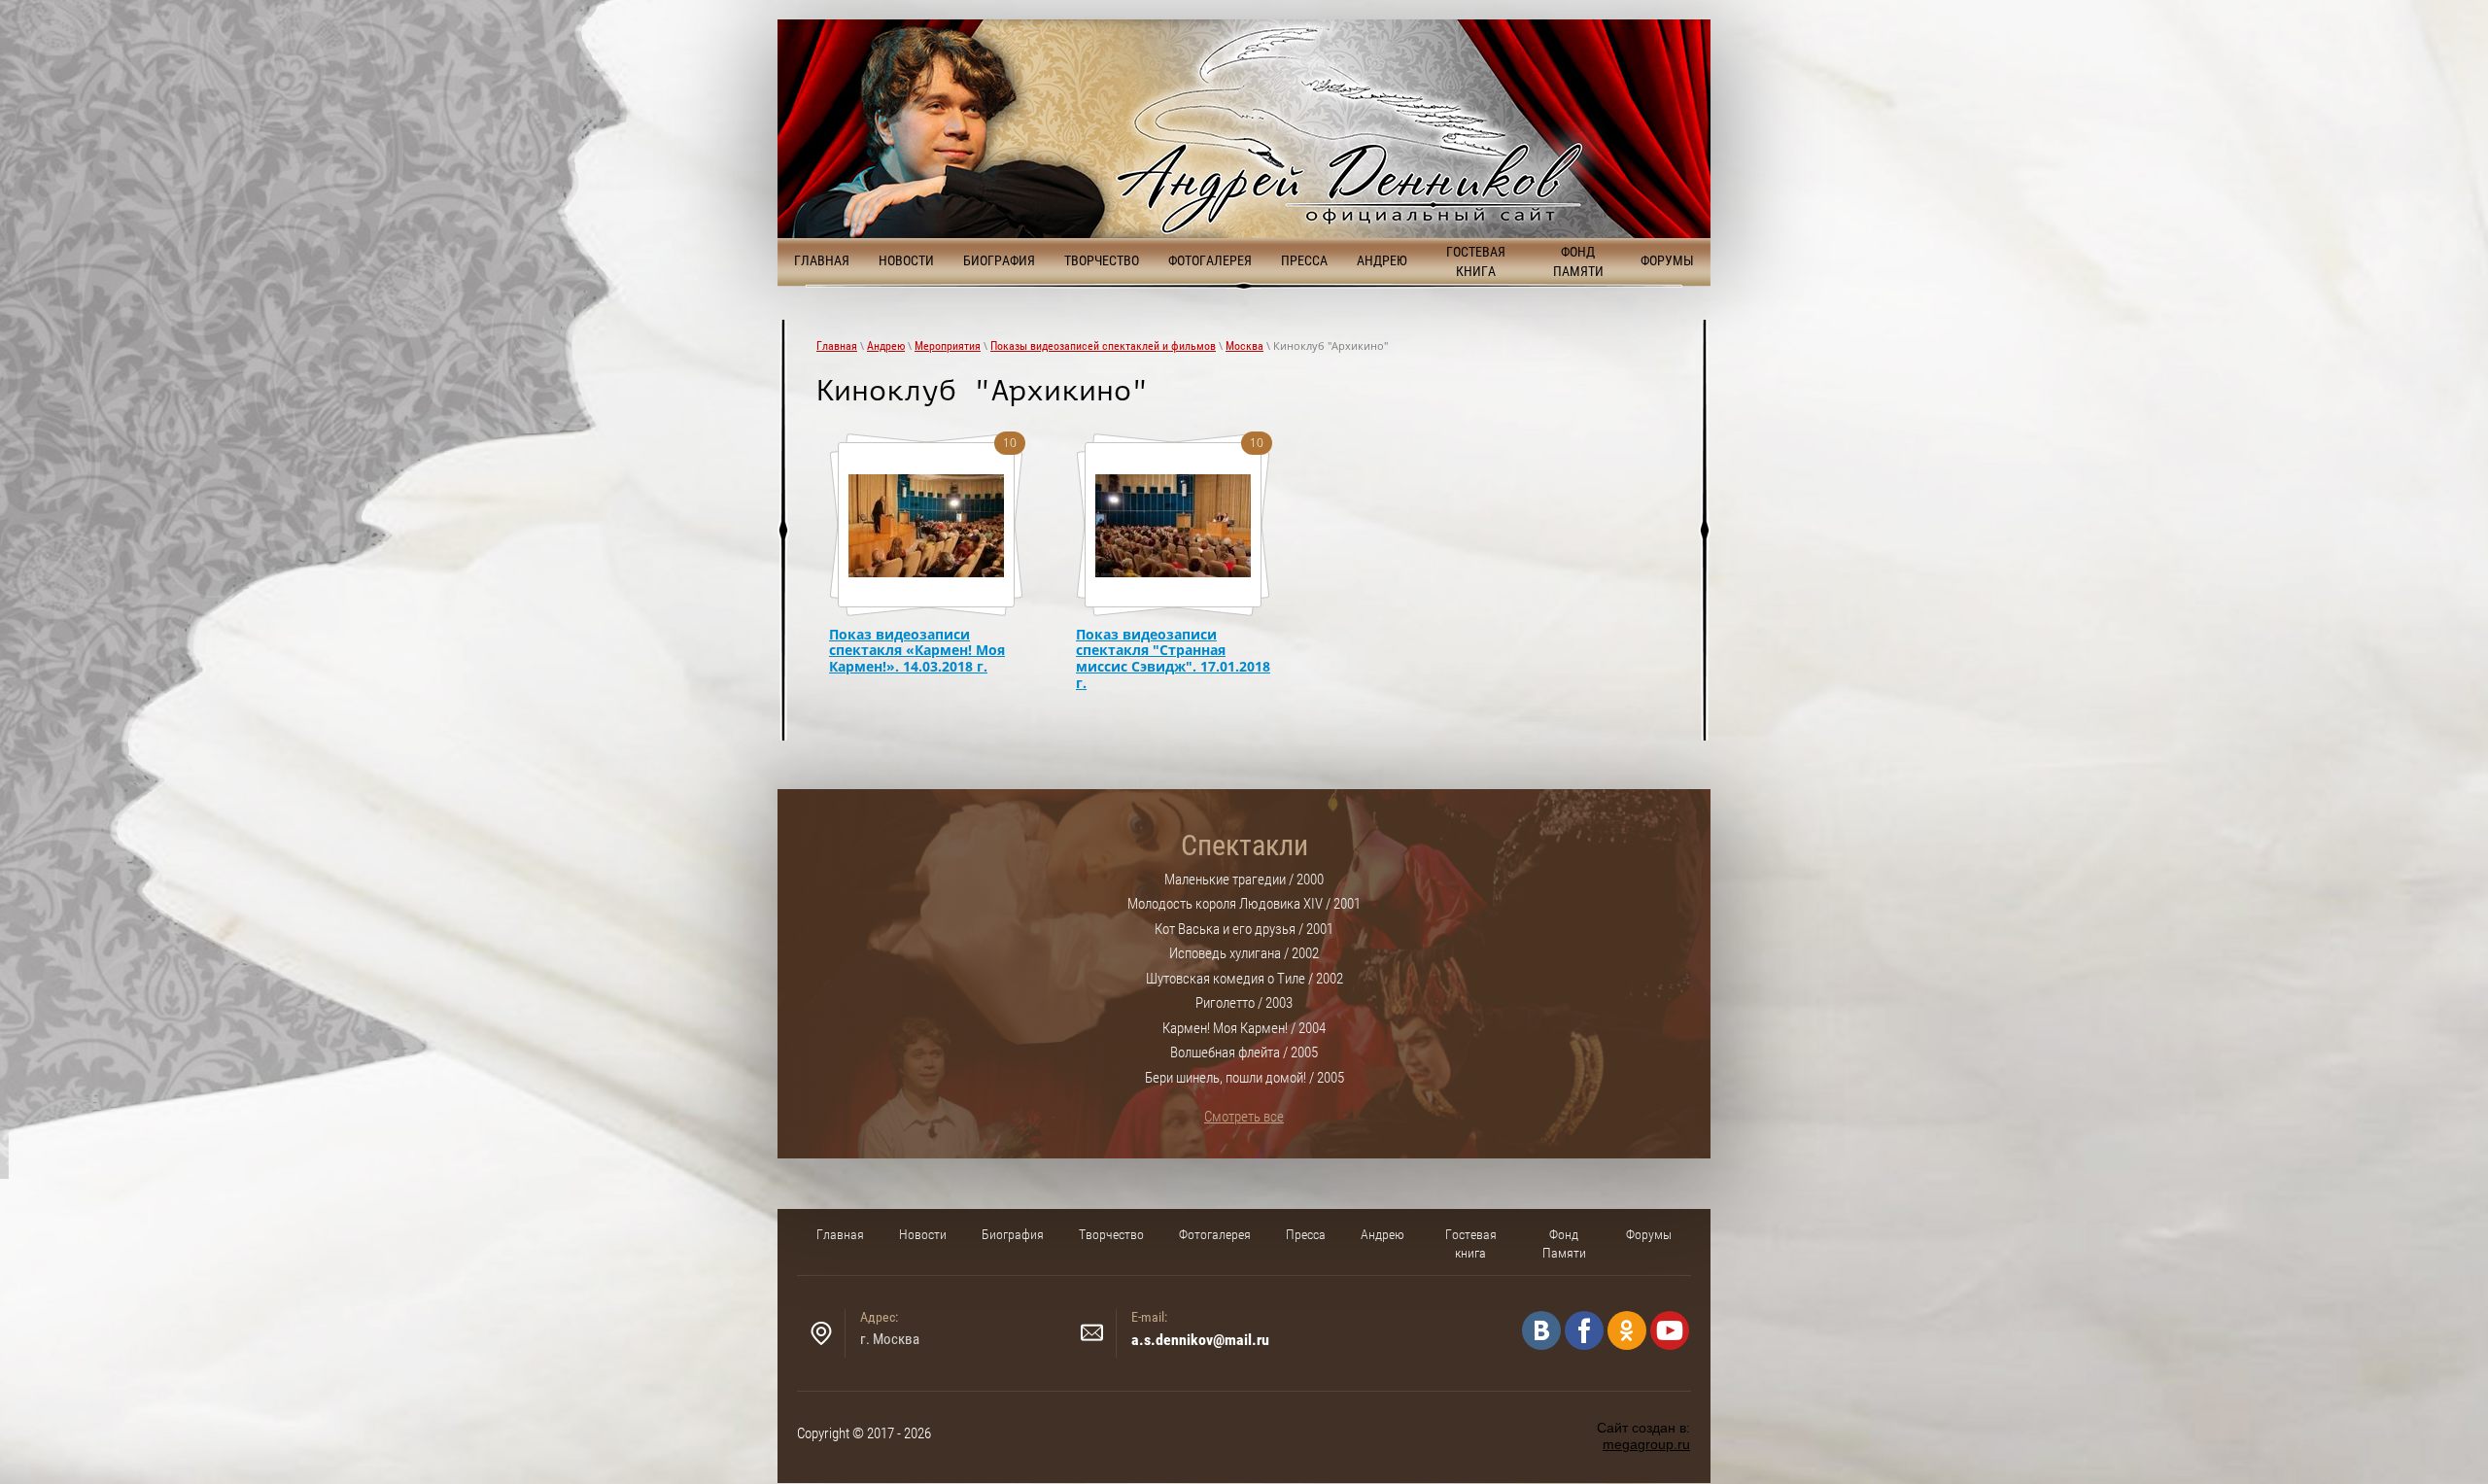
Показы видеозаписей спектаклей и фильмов (1103, 346)
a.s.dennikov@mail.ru (1200, 1340)
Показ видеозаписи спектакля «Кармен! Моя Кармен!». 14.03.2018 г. (917, 651)
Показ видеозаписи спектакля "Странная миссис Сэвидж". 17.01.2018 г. (1173, 659)
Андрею (886, 346)
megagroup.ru (1646, 1444)
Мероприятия (948, 346)
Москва (1244, 346)
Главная (837, 346)
